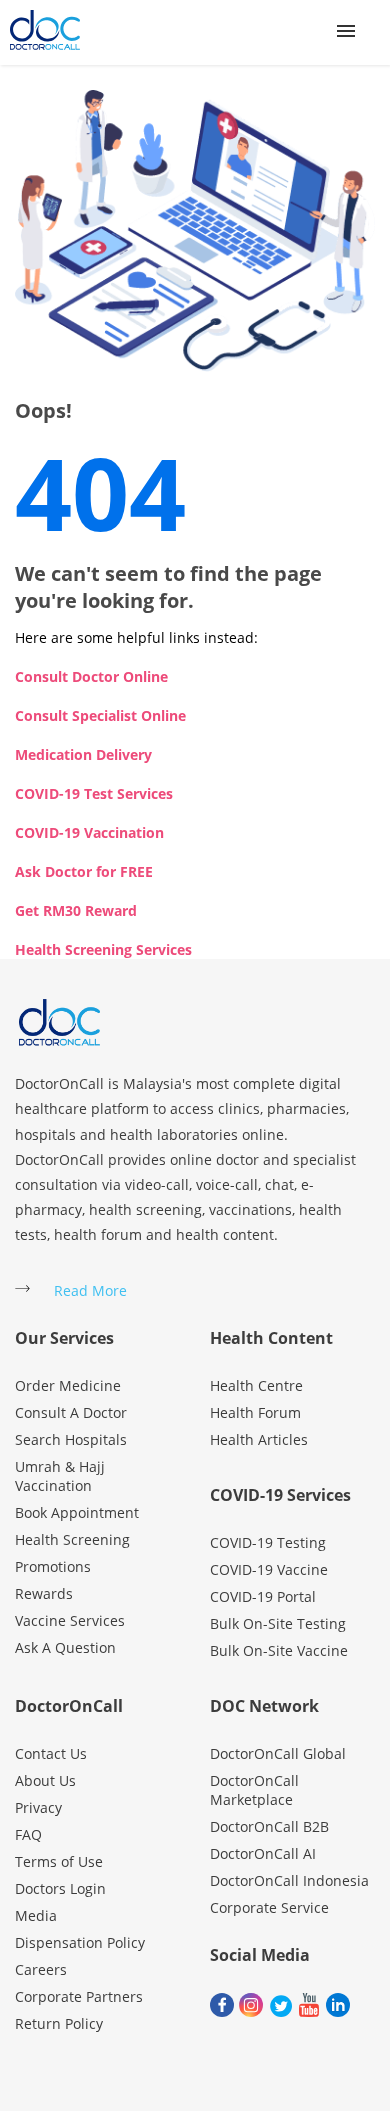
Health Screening (72, 1539)
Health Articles (259, 1439)
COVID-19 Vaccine (269, 1569)
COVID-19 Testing (268, 1542)
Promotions (53, 1566)
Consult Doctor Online (91, 676)
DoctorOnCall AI (263, 1853)
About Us (45, 1780)
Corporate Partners (79, 1996)
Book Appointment (77, 1512)
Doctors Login (60, 1888)
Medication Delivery (83, 754)
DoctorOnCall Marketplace (254, 1790)
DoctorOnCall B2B (269, 1826)
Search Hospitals (71, 1439)
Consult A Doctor (71, 1412)
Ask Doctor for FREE (84, 871)
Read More (90, 1290)
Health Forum (255, 1412)
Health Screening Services (103, 949)
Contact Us (51, 1753)
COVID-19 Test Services (94, 793)
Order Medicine (68, 1385)
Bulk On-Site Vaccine (279, 1650)
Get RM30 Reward (76, 910)
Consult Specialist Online (100, 715)
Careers (41, 1969)
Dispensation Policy (80, 1942)
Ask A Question (65, 1647)
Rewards (44, 1593)
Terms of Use (59, 1861)
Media (36, 1915)
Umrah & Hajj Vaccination (60, 1476)
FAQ (28, 1834)
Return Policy (59, 2023)
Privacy (38, 1807)
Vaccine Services (70, 1620)
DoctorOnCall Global (278, 1753)
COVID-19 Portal (263, 1596)
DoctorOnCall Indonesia (289, 1880)
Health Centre (256, 1385)
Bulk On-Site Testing (278, 1623)
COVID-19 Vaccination (89, 832)
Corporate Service (269, 1907)
